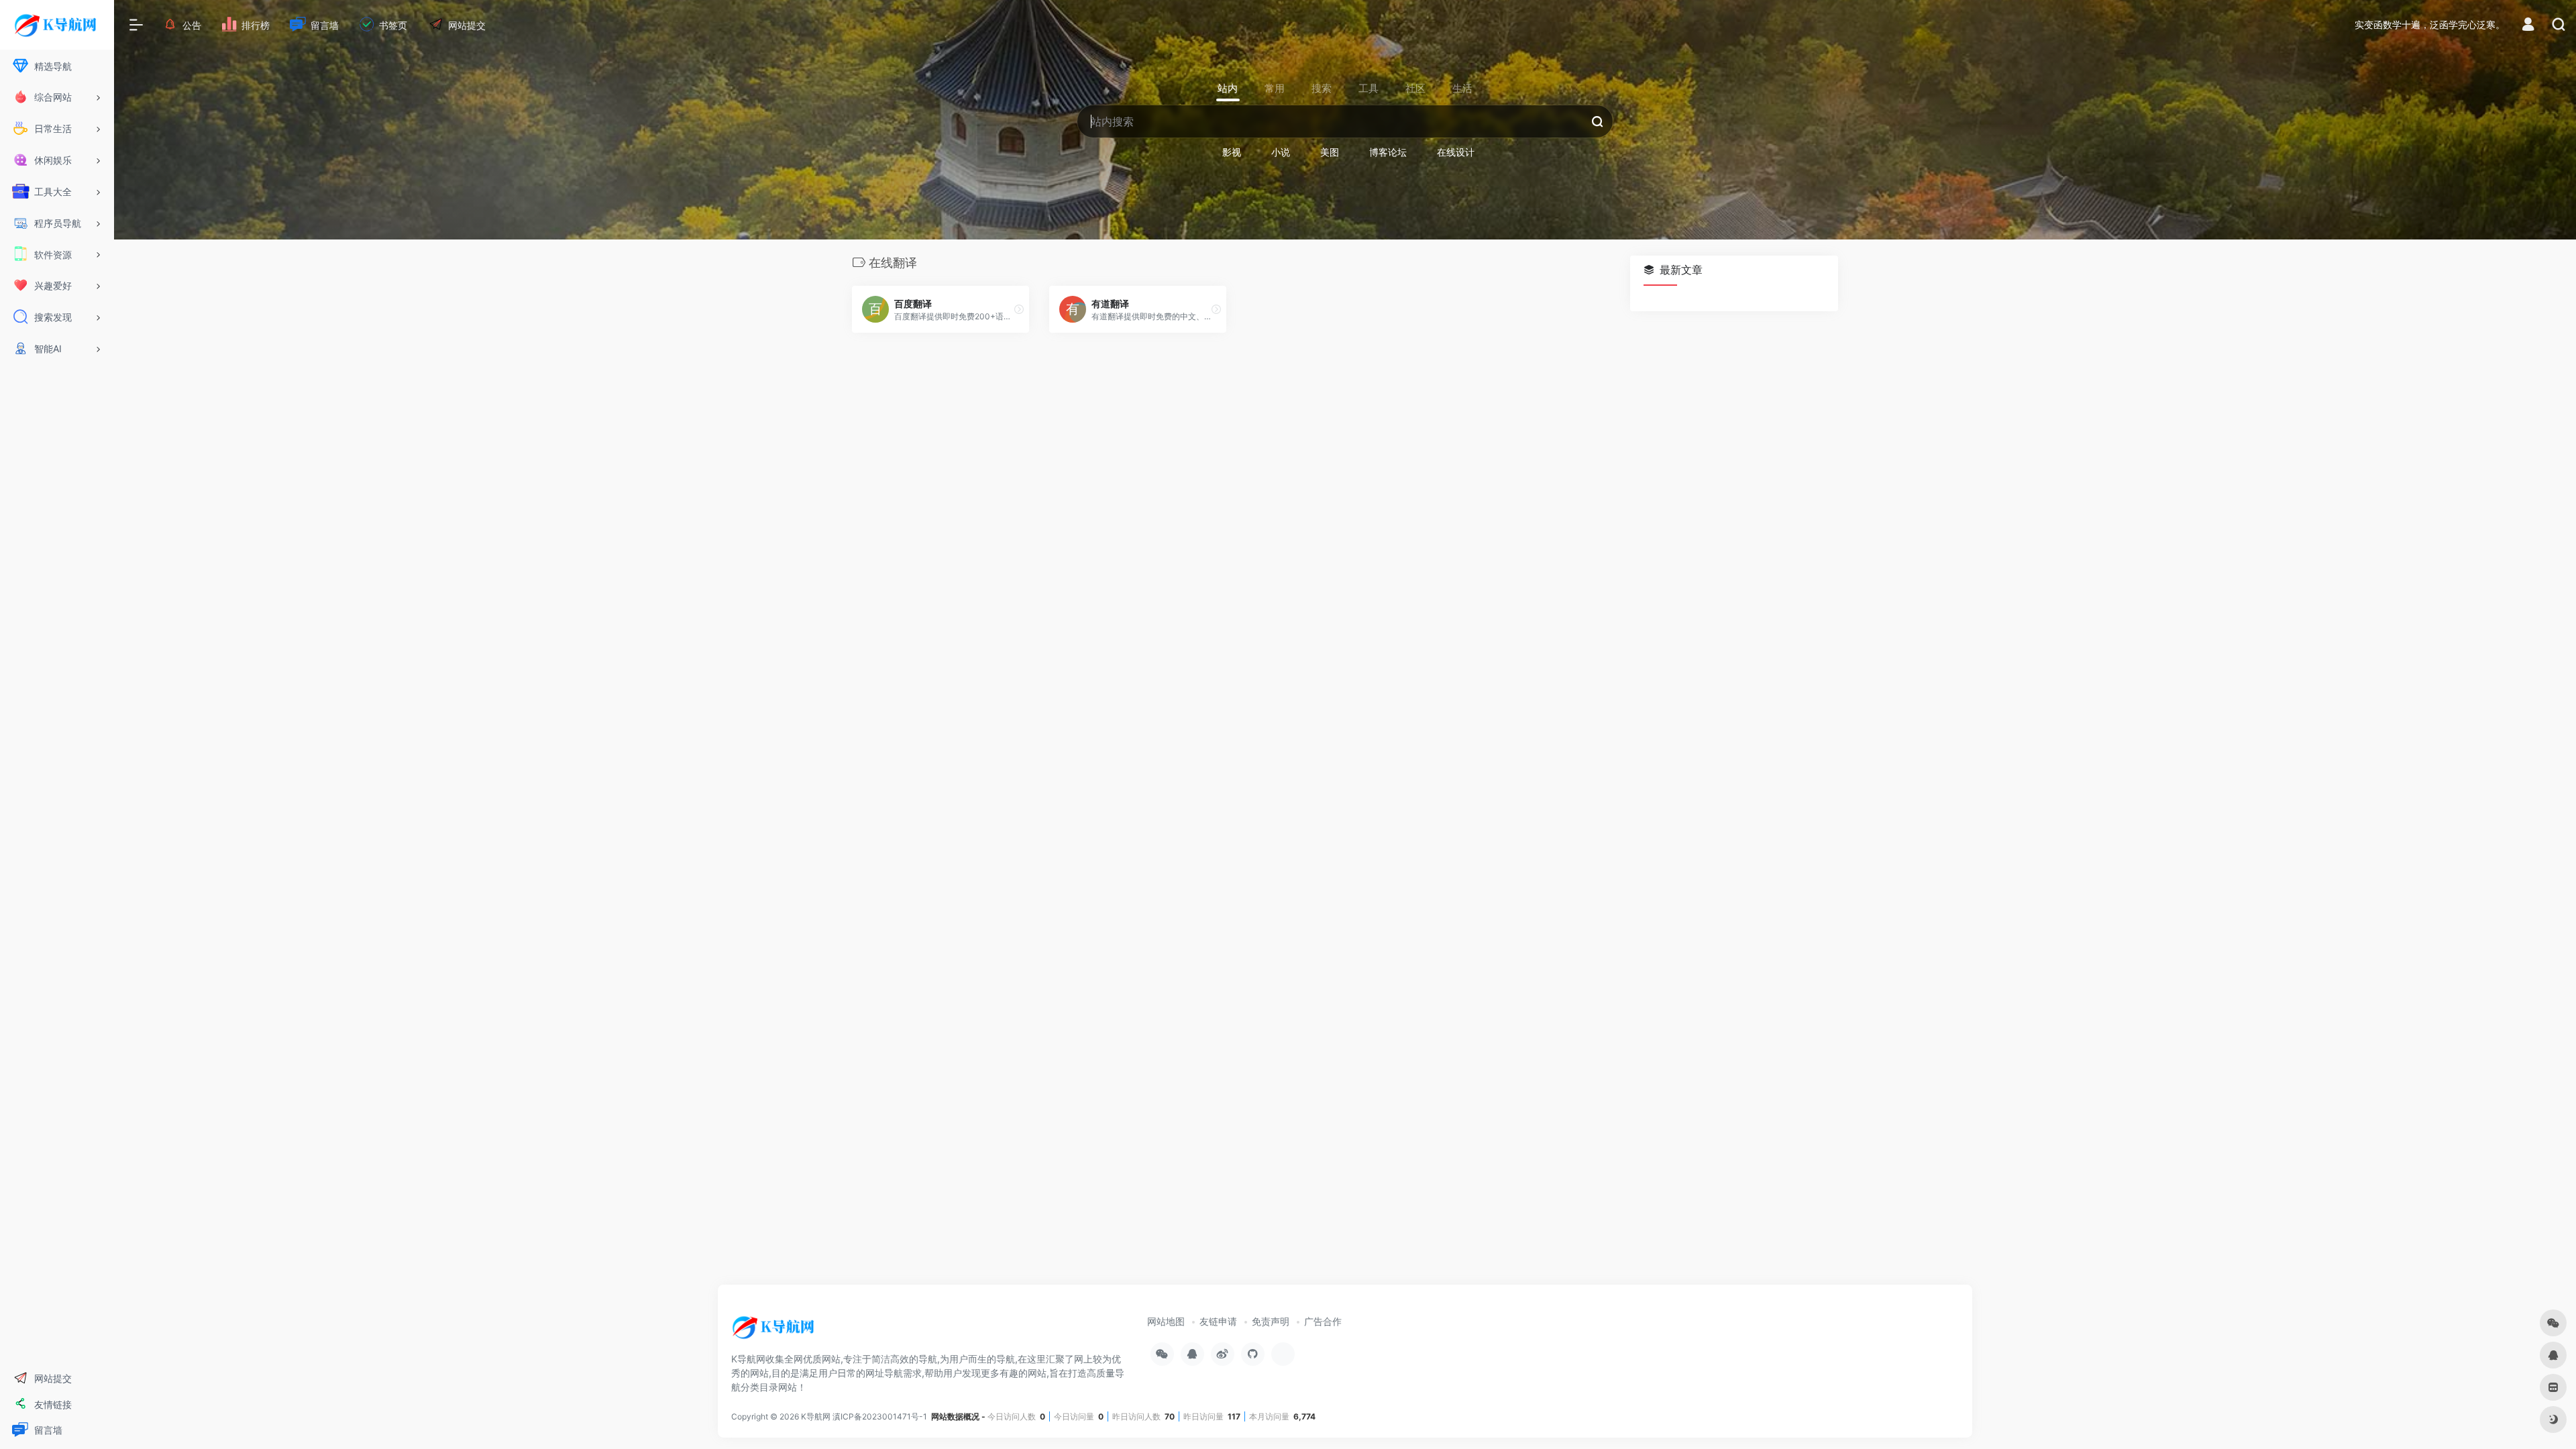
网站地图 (1166, 1321)
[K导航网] (775, 1332)
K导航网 (816, 1416)
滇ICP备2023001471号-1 (881, 1416)
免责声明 (1271, 1321)
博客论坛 (1388, 152)
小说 (1281, 152)
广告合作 (1323, 1321)
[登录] (2528, 26)
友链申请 (1218, 1321)
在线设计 (1456, 152)
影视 (1232, 152)
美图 (1330, 152)
